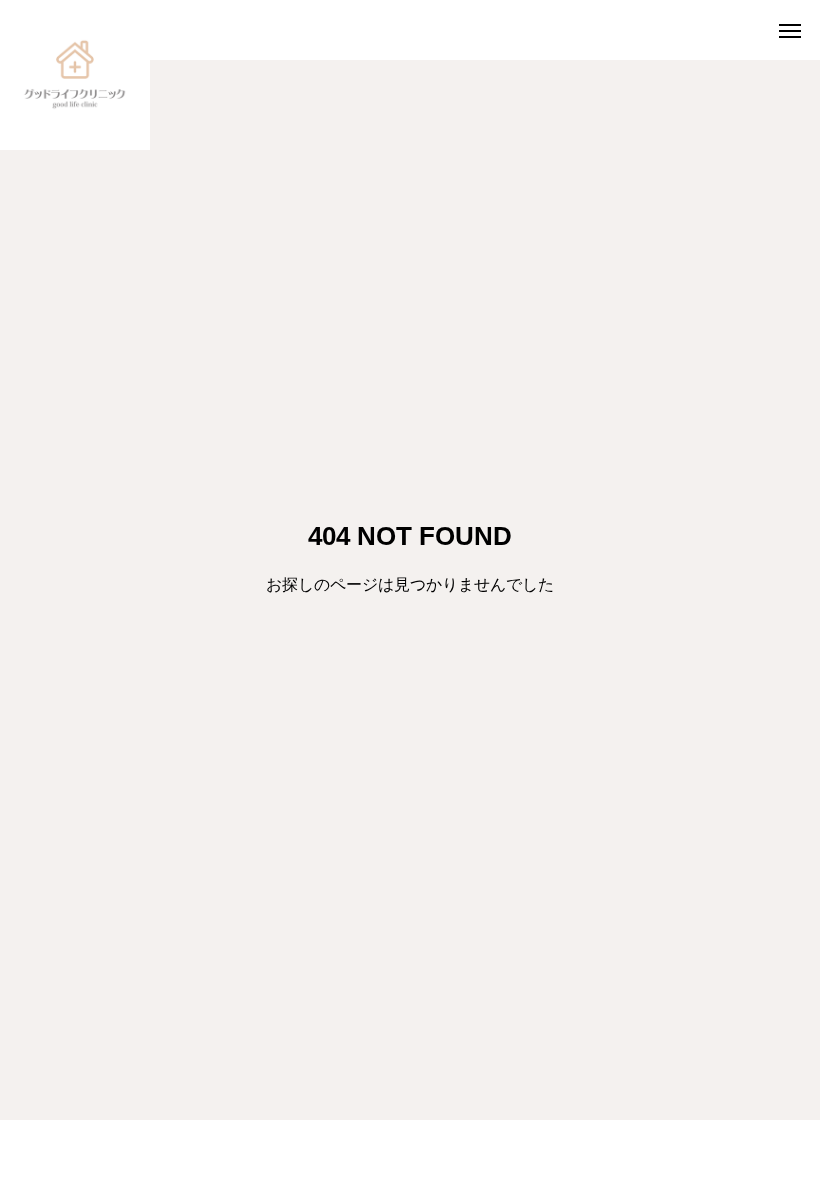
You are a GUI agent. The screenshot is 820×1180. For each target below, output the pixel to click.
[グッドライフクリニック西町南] (75, 75)
